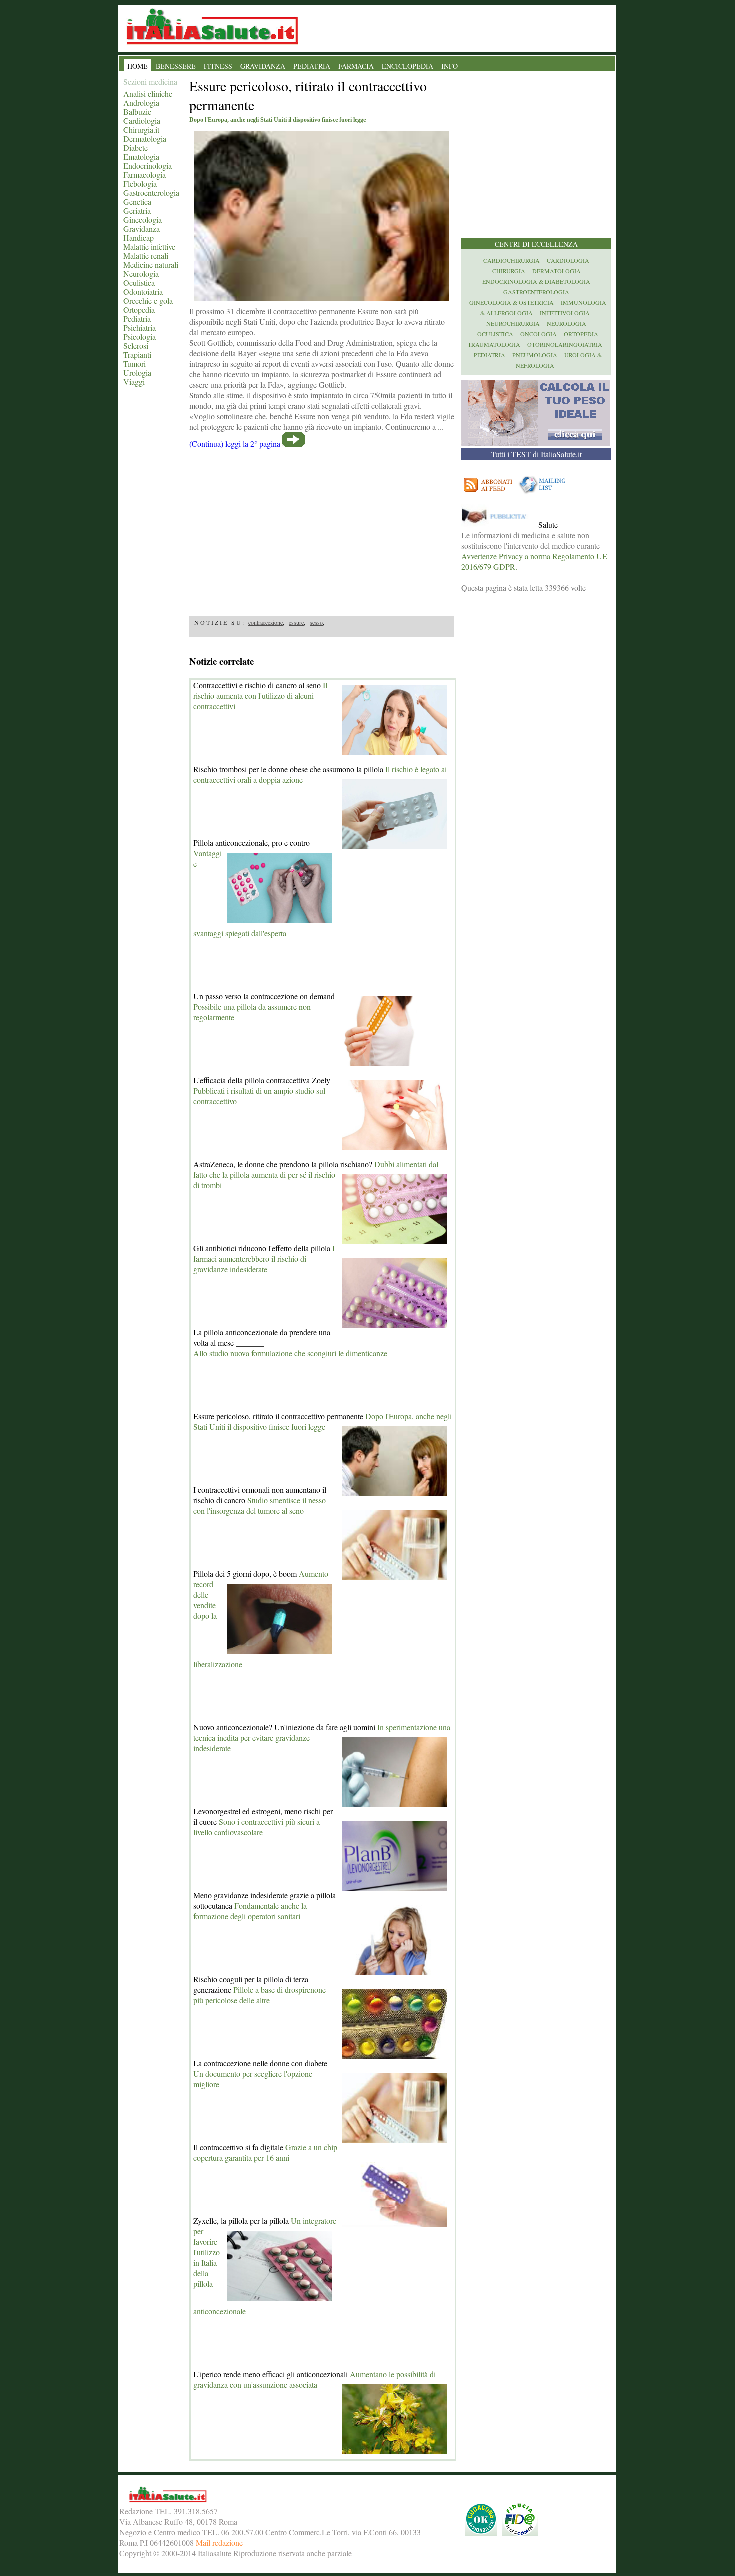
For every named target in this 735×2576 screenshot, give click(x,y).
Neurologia (141, 274)
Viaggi (134, 382)
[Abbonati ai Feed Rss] (489, 494)
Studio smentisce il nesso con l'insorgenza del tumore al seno (260, 1505)
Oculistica (139, 283)
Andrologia (141, 103)
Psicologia (140, 337)
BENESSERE (176, 66)
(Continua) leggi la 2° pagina (235, 444)
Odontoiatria (143, 292)
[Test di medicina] (536, 443)
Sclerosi (136, 346)
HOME (138, 66)
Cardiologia (142, 121)
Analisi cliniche (148, 94)
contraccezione (266, 622)
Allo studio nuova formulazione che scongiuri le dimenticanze (290, 1353)
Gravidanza (142, 229)
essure (296, 622)
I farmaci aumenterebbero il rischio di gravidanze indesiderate (264, 1259)
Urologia (137, 373)
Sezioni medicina (150, 82)
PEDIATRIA (312, 66)
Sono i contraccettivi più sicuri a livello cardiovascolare (257, 1827)
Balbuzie (137, 112)
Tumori (135, 364)
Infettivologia (565, 313)
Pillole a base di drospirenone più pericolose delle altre (260, 1995)
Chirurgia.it (141, 130)
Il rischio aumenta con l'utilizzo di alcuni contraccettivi (260, 696)
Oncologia (539, 334)
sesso (316, 622)
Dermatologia (145, 139)
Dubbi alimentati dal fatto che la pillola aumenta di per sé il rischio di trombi (316, 1175)
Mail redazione (219, 2542)
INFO (450, 66)
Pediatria (137, 319)
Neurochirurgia (513, 323)
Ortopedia (139, 310)
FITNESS (218, 66)
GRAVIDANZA (263, 66)
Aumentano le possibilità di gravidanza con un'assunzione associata (315, 2379)
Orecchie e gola (148, 301)
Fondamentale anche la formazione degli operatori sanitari (250, 1911)
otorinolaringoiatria (565, 344)
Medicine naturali (151, 265)
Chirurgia (509, 271)
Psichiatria (140, 328)
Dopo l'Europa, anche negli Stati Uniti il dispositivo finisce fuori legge (323, 1421)
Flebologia (140, 184)
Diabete (136, 148)
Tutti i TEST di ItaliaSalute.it (537, 454)
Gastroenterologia (151, 193)
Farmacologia (145, 175)
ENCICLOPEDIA (408, 66)
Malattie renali (146, 256)
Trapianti (137, 355)
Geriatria (137, 211)
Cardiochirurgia (512, 260)
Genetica (137, 202)
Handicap (139, 238)
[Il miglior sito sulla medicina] (499, 525)
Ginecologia (143, 220)
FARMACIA (356, 66)
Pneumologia (535, 355)
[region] (322, 529)
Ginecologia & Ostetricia (512, 302)
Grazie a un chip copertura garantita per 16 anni (265, 2152)
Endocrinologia (148, 166)
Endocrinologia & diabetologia (536, 281)
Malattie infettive (149, 247)
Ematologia (141, 157)
